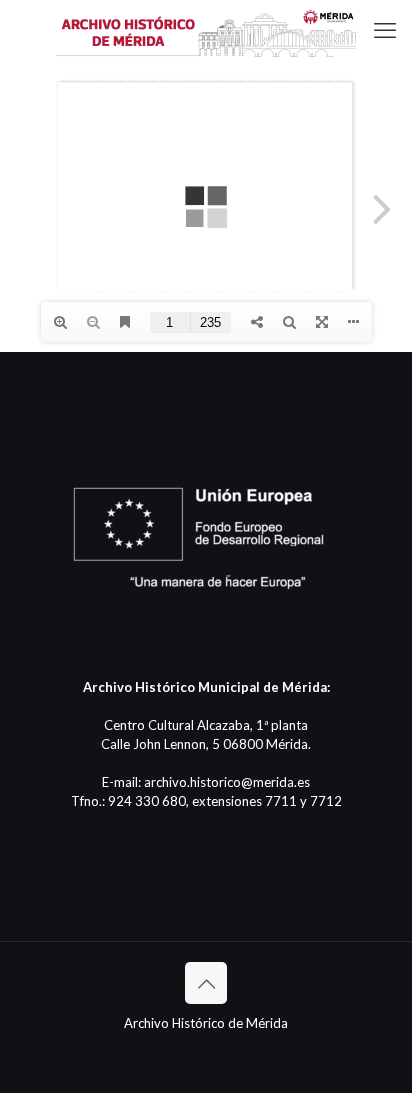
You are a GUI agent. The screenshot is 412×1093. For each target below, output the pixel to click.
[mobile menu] (385, 30)
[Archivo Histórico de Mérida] (206, 30)
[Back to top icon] (206, 983)
